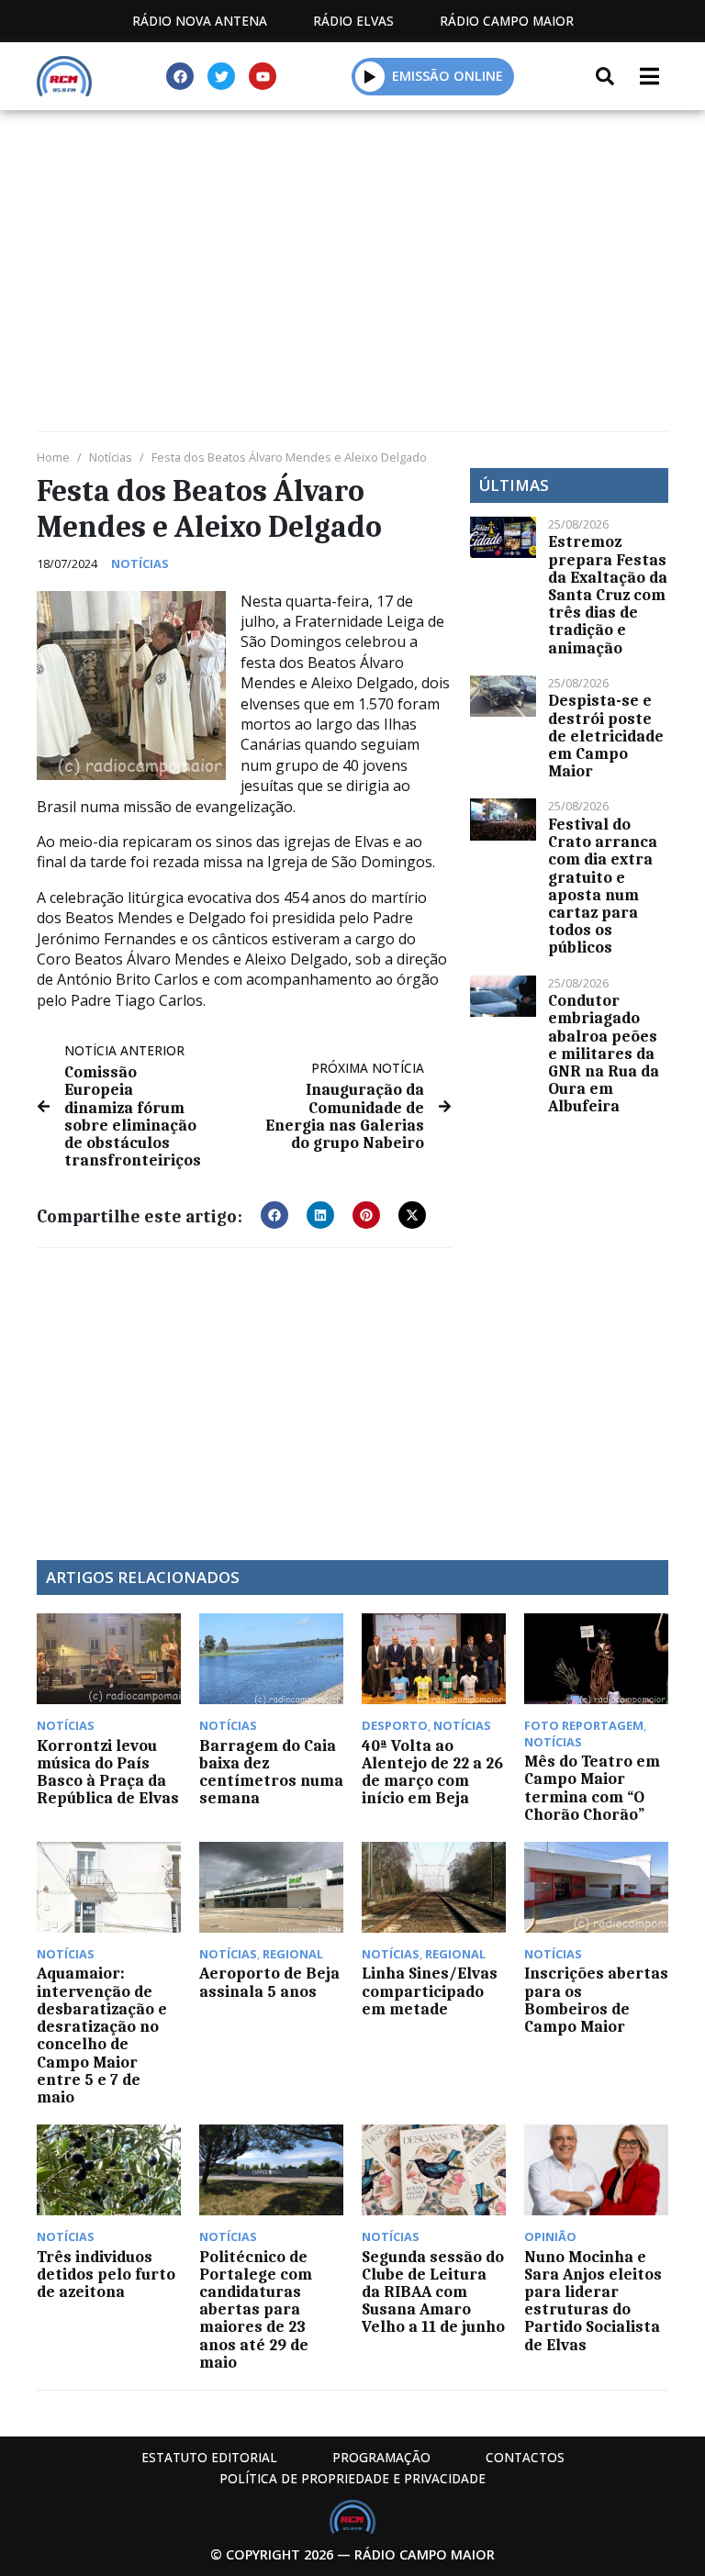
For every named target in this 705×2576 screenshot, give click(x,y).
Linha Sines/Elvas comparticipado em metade (430, 1991)
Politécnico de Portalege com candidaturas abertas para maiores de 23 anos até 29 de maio (256, 2309)
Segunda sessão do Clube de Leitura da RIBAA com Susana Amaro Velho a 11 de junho (433, 2292)
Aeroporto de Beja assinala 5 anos (269, 1982)
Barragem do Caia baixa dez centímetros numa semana (271, 1772)
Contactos (525, 2457)
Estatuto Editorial (209, 2457)
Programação (381, 2457)
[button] (370, 76)
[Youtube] (263, 76)
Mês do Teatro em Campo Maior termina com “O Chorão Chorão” (592, 1788)
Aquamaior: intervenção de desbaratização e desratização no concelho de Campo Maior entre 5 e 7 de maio (102, 2035)
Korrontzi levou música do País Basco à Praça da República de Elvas (108, 1772)
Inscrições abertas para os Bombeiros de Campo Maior (596, 2000)
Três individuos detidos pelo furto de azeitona (106, 2274)
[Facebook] (180, 76)
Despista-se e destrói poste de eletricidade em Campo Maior (606, 736)
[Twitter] (221, 76)
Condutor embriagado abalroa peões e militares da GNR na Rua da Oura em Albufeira (604, 1053)
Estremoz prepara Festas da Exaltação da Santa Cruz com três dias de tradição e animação (608, 594)
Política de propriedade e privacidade (352, 2478)
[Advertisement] (352, 248)
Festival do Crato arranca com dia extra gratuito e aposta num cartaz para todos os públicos (603, 886)
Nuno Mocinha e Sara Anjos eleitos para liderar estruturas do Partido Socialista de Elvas (593, 2301)
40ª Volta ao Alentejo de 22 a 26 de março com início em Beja (432, 1772)
